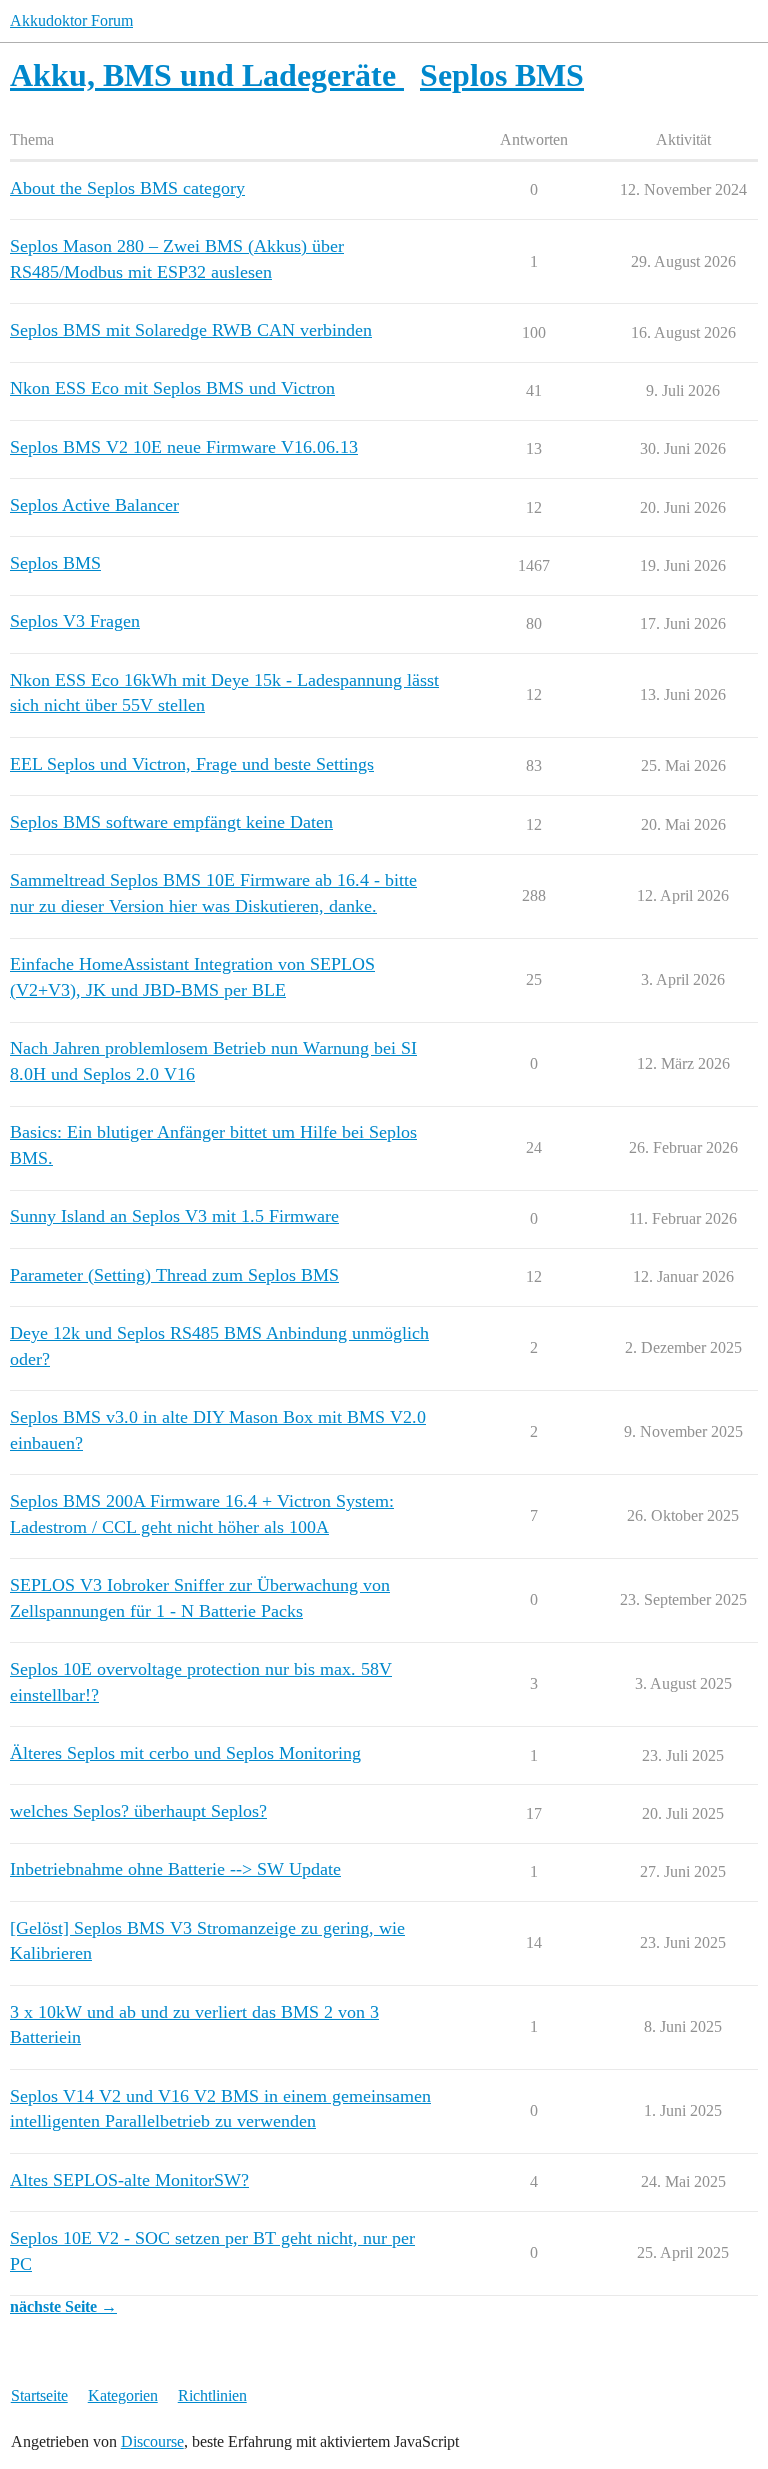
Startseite (39, 2395)
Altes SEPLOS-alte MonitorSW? (129, 2180)
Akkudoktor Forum (71, 20)
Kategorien (123, 2395)
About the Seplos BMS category (127, 188)
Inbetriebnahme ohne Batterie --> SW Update (175, 1869)
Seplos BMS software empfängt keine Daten (171, 822)
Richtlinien (212, 2395)
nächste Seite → (63, 2306)
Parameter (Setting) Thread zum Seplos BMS (174, 1275)
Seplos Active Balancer (94, 505)
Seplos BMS (55, 563)
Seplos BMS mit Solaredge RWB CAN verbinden (191, 330)
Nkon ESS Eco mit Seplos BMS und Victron (172, 388)
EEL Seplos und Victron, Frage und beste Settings (192, 764)
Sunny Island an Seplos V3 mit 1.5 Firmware (174, 1216)
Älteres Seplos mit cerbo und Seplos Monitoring (185, 1753)
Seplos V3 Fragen (75, 621)
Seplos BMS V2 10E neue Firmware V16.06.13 (184, 447)
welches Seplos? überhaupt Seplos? (138, 1811)
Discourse (152, 2441)
